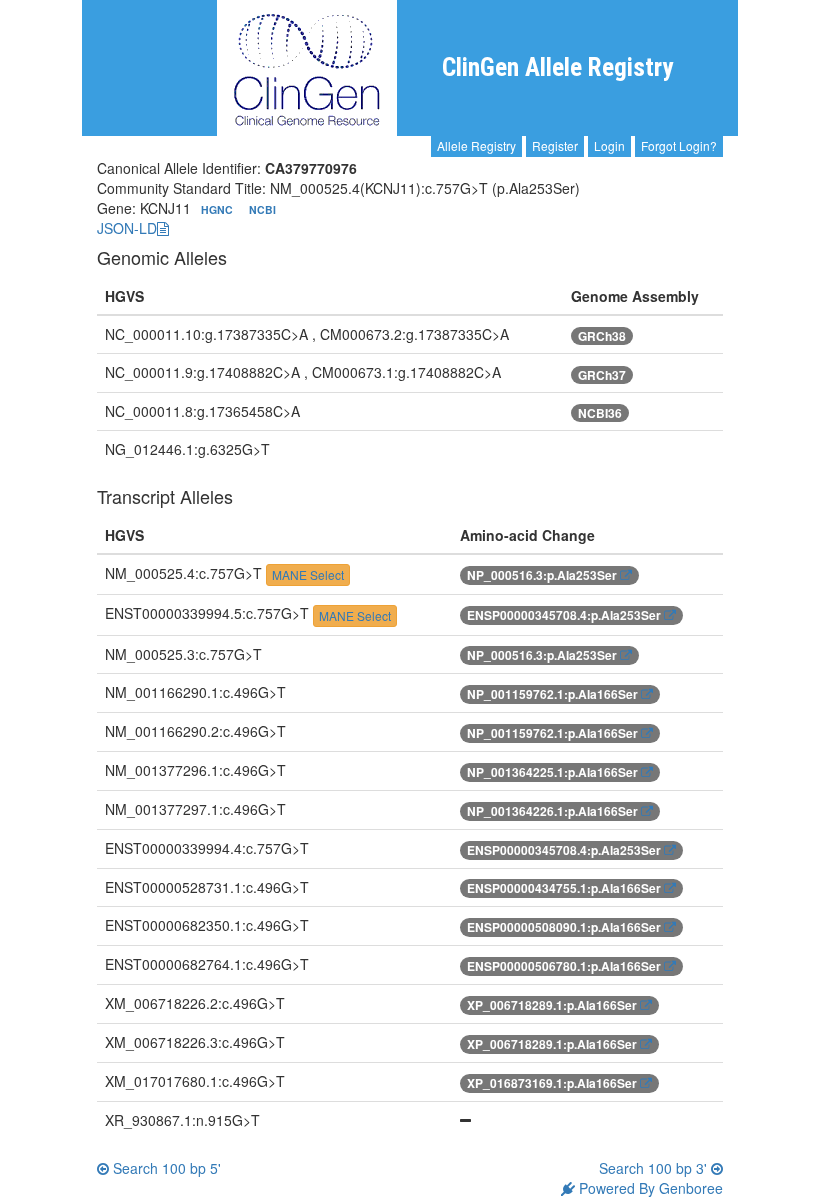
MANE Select (308, 574)
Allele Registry (476, 145)
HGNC (218, 209)
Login (609, 145)
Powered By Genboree (649, 1188)
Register (555, 145)
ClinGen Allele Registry (557, 67)
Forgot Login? (679, 145)
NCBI (262, 209)
